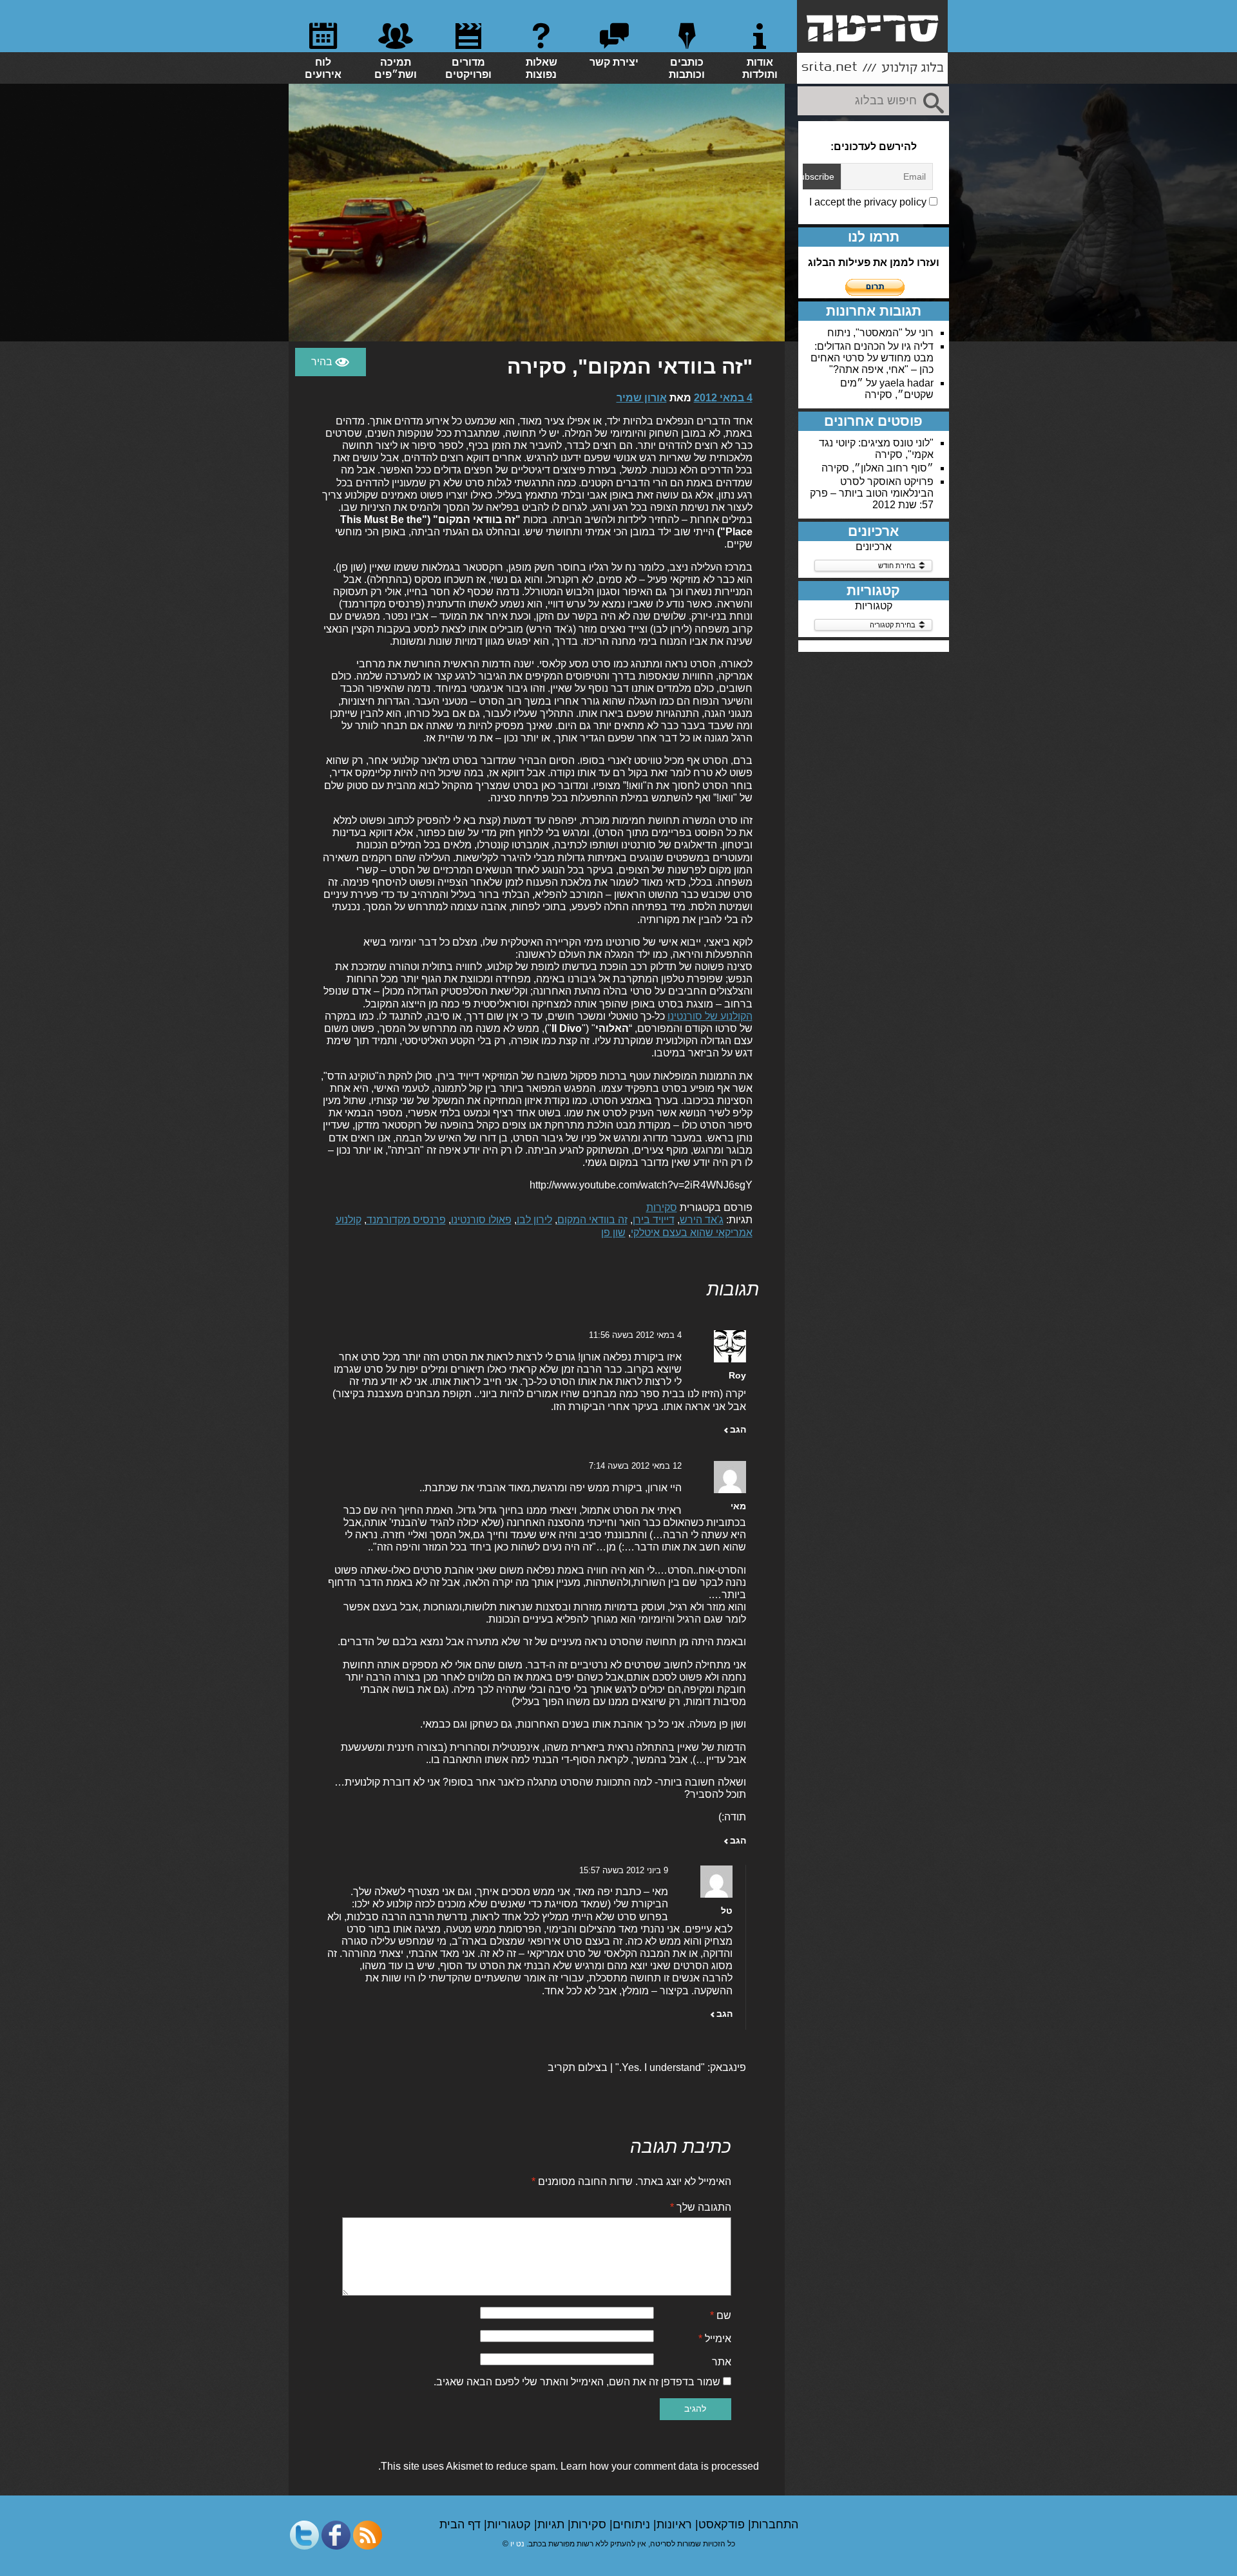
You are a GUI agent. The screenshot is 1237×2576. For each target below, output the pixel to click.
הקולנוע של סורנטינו (710, 1016)
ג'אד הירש (702, 1220)
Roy (737, 1375)
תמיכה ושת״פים (396, 68)
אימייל (715, 2339)
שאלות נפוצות (542, 68)
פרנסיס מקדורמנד (406, 1220)
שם (721, 2315)
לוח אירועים (323, 68)
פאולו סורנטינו (481, 1220)
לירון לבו (534, 1220)
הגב (738, 1429)
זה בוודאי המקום (592, 1220)
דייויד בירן (654, 1220)
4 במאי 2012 (723, 398)
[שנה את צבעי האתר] (331, 362)
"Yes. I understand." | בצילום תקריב (626, 2067)
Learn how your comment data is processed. (569, 2466)
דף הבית (462, 2524)
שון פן (613, 1233)
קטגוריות (874, 606)
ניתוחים (633, 2524)
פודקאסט (723, 2524)
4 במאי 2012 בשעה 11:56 (635, 1335)
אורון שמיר (642, 398)
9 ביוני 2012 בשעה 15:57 (624, 1870)
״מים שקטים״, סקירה (887, 389)
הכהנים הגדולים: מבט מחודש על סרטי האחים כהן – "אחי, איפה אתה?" (872, 358)
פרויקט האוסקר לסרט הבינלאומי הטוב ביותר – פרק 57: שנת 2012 (872, 493)
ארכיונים (874, 547)
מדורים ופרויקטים (468, 68)
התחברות (775, 2524)
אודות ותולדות (760, 68)
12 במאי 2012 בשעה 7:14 (635, 1466)
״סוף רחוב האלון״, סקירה (877, 468)
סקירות (662, 1207)
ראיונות (676, 2524)
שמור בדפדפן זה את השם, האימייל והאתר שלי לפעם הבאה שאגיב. (577, 2382)
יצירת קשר (614, 62)
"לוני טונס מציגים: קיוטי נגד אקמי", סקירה (876, 449)
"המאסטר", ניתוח (865, 333)
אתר (722, 2362)
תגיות (552, 2524)
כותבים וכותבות (687, 68)
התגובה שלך (701, 2207)
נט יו (517, 2544)
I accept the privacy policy (869, 202)
